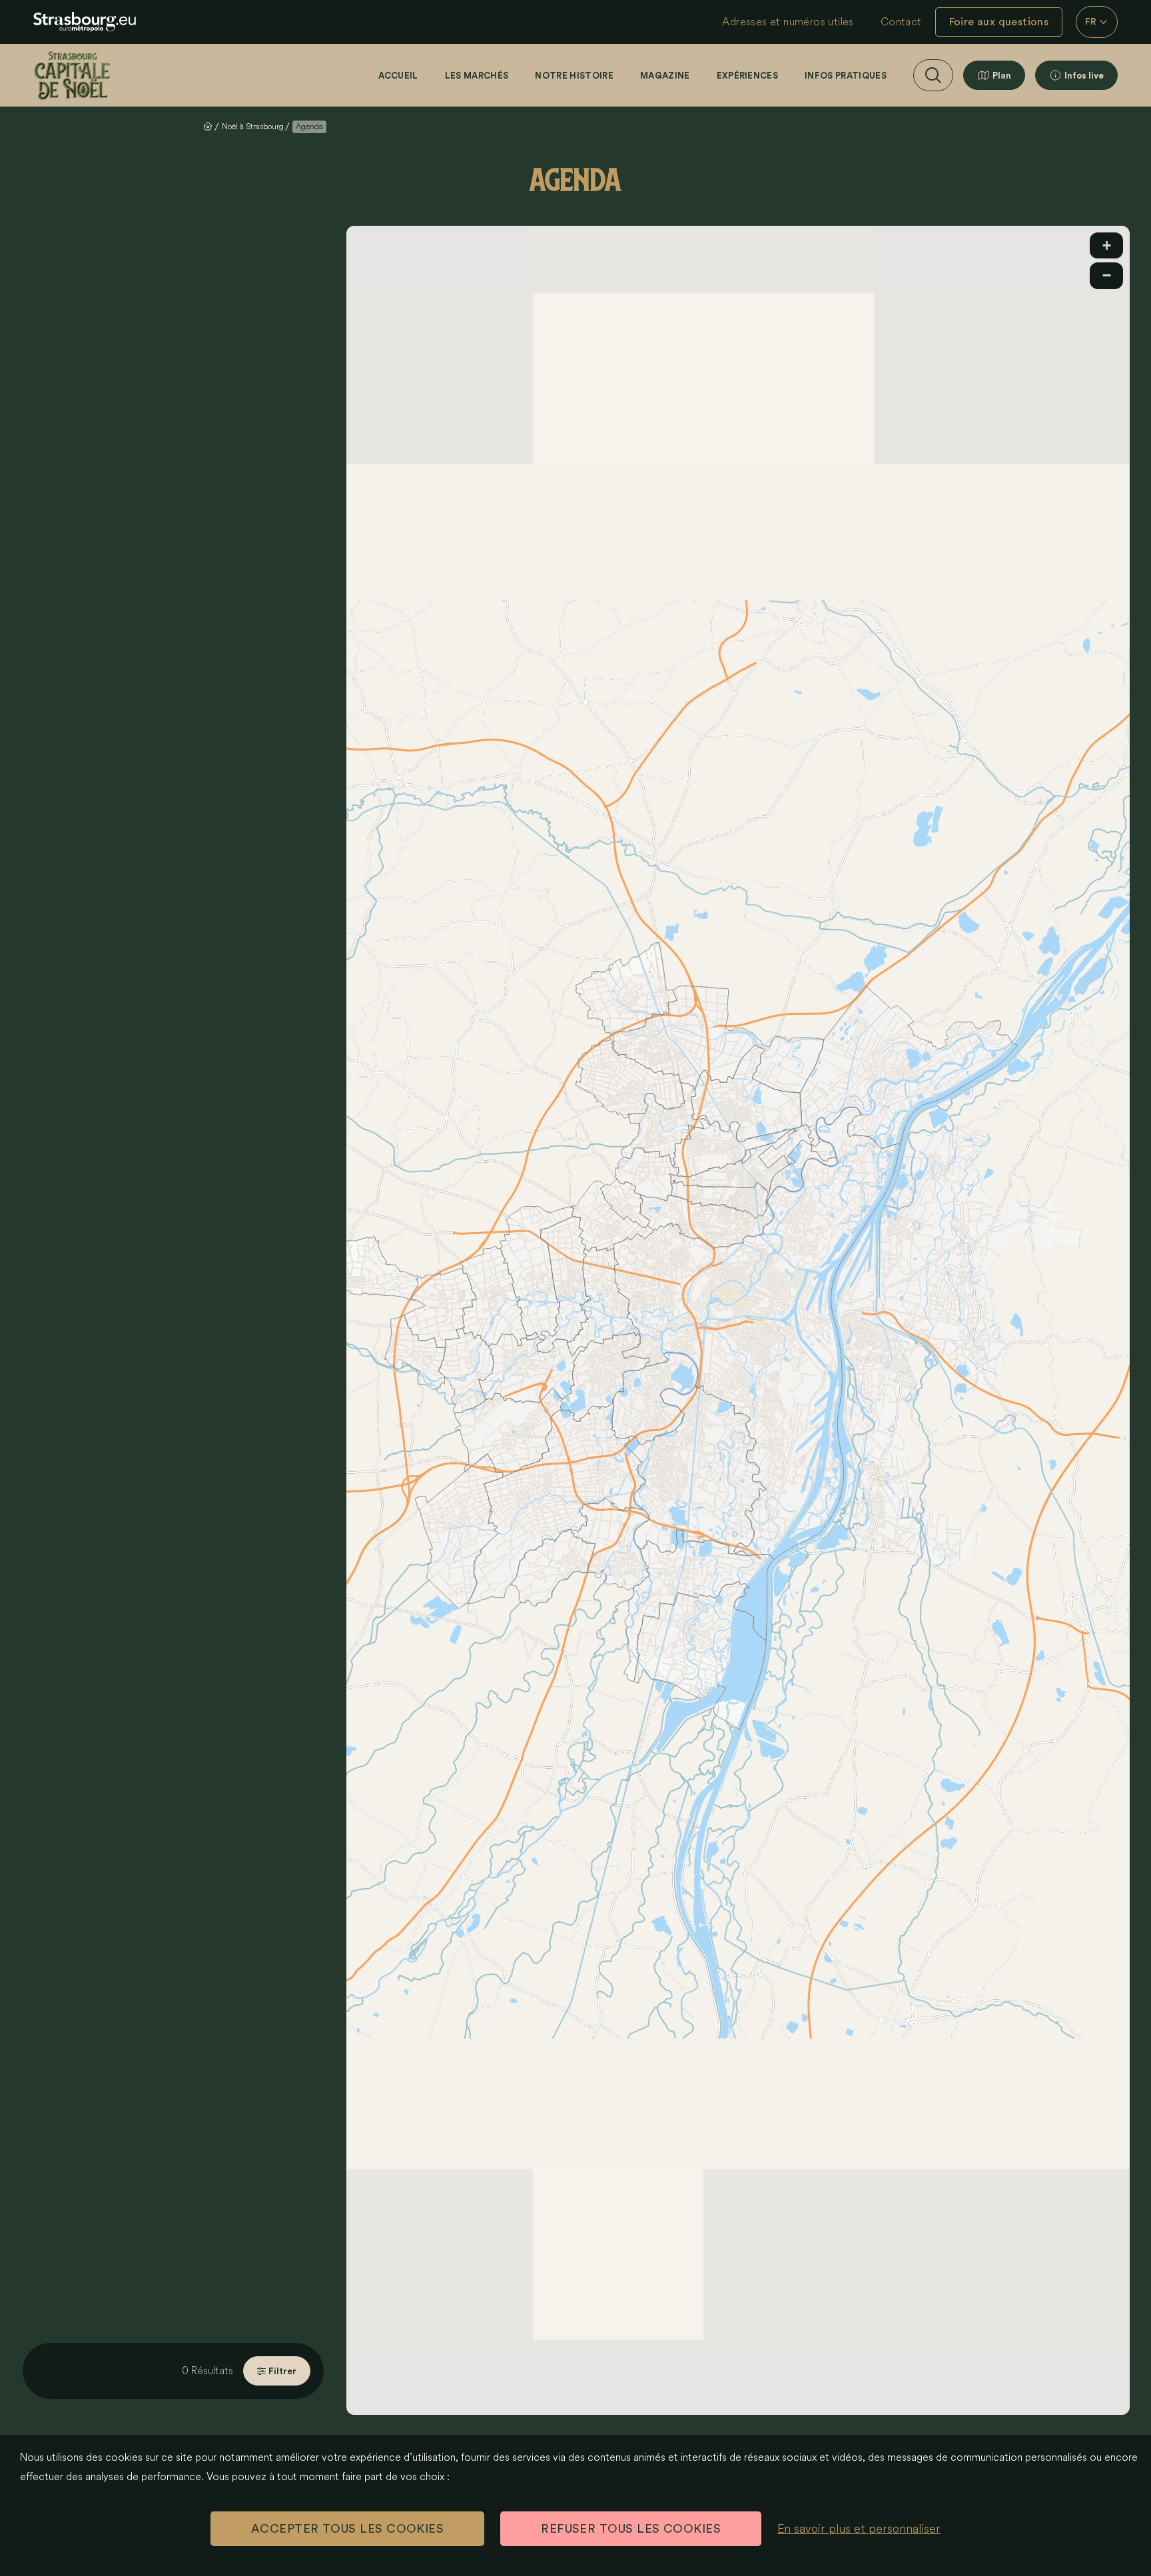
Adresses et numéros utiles (788, 22)
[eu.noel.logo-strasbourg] (85, 22)
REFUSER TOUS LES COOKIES (631, 2529)
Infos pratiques (846, 76)
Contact (901, 22)
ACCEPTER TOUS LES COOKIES (347, 2529)
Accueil (398, 76)
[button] (1106, 246)
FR (1091, 22)
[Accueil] (72, 75)
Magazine (665, 76)
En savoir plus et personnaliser (859, 2529)
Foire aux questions (999, 22)
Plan (1002, 76)
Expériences (748, 76)
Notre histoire (574, 76)
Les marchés (477, 76)
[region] (738, 1321)
